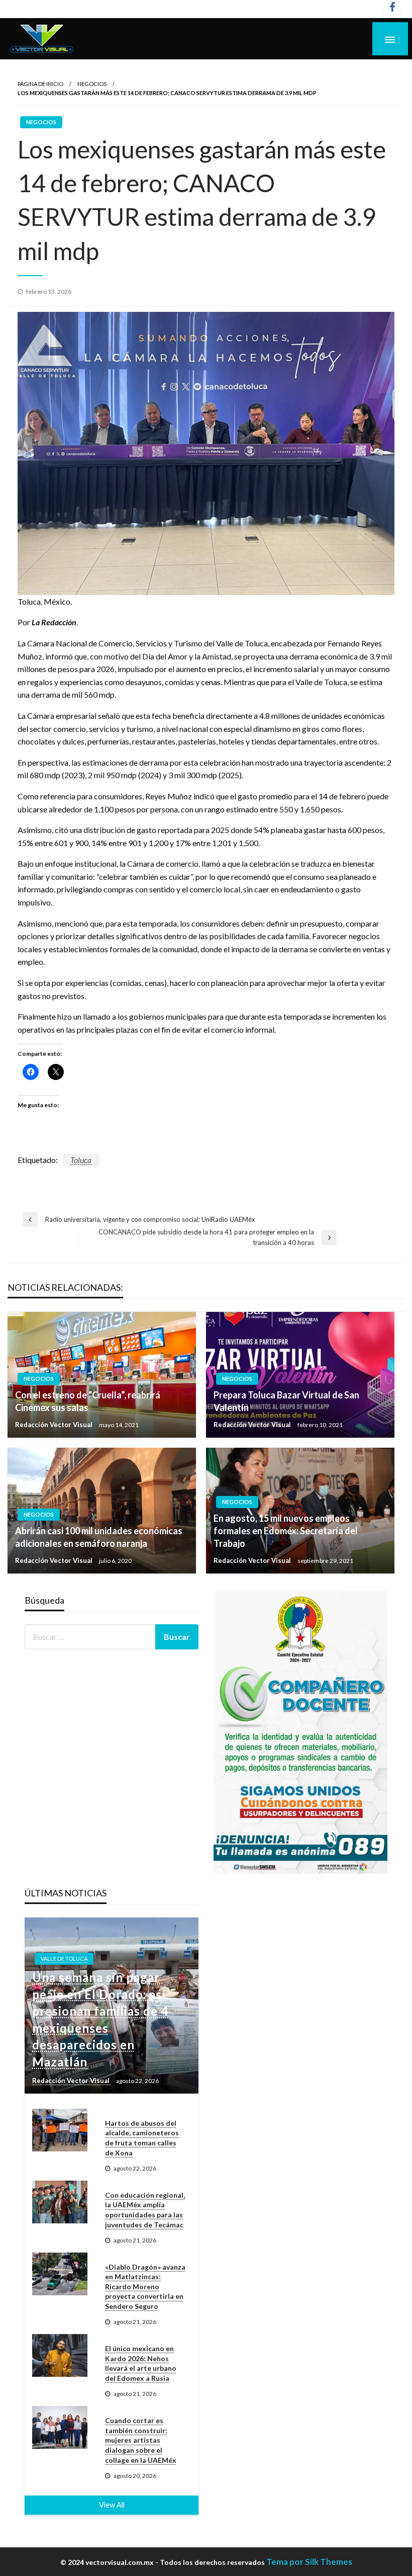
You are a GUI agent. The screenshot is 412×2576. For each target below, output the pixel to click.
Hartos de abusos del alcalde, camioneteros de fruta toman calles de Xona (142, 2138)
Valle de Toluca (64, 1959)
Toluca (81, 1160)
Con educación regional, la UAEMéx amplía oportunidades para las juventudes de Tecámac (145, 2210)
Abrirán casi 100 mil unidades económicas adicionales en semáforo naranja (99, 1537)
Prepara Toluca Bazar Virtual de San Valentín (286, 1401)
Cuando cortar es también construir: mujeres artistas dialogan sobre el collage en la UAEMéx (141, 2440)
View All (112, 2505)
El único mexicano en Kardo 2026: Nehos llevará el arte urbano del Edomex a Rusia (141, 2363)
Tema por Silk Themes (309, 2562)
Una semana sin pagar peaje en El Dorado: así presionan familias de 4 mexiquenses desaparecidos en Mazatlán (100, 2019)
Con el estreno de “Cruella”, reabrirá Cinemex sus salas (88, 1401)
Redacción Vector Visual (55, 1425)
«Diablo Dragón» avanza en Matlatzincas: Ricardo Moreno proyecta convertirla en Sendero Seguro (145, 2287)
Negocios (92, 84)
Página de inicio (40, 84)
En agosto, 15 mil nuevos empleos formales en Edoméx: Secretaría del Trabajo (286, 1531)
